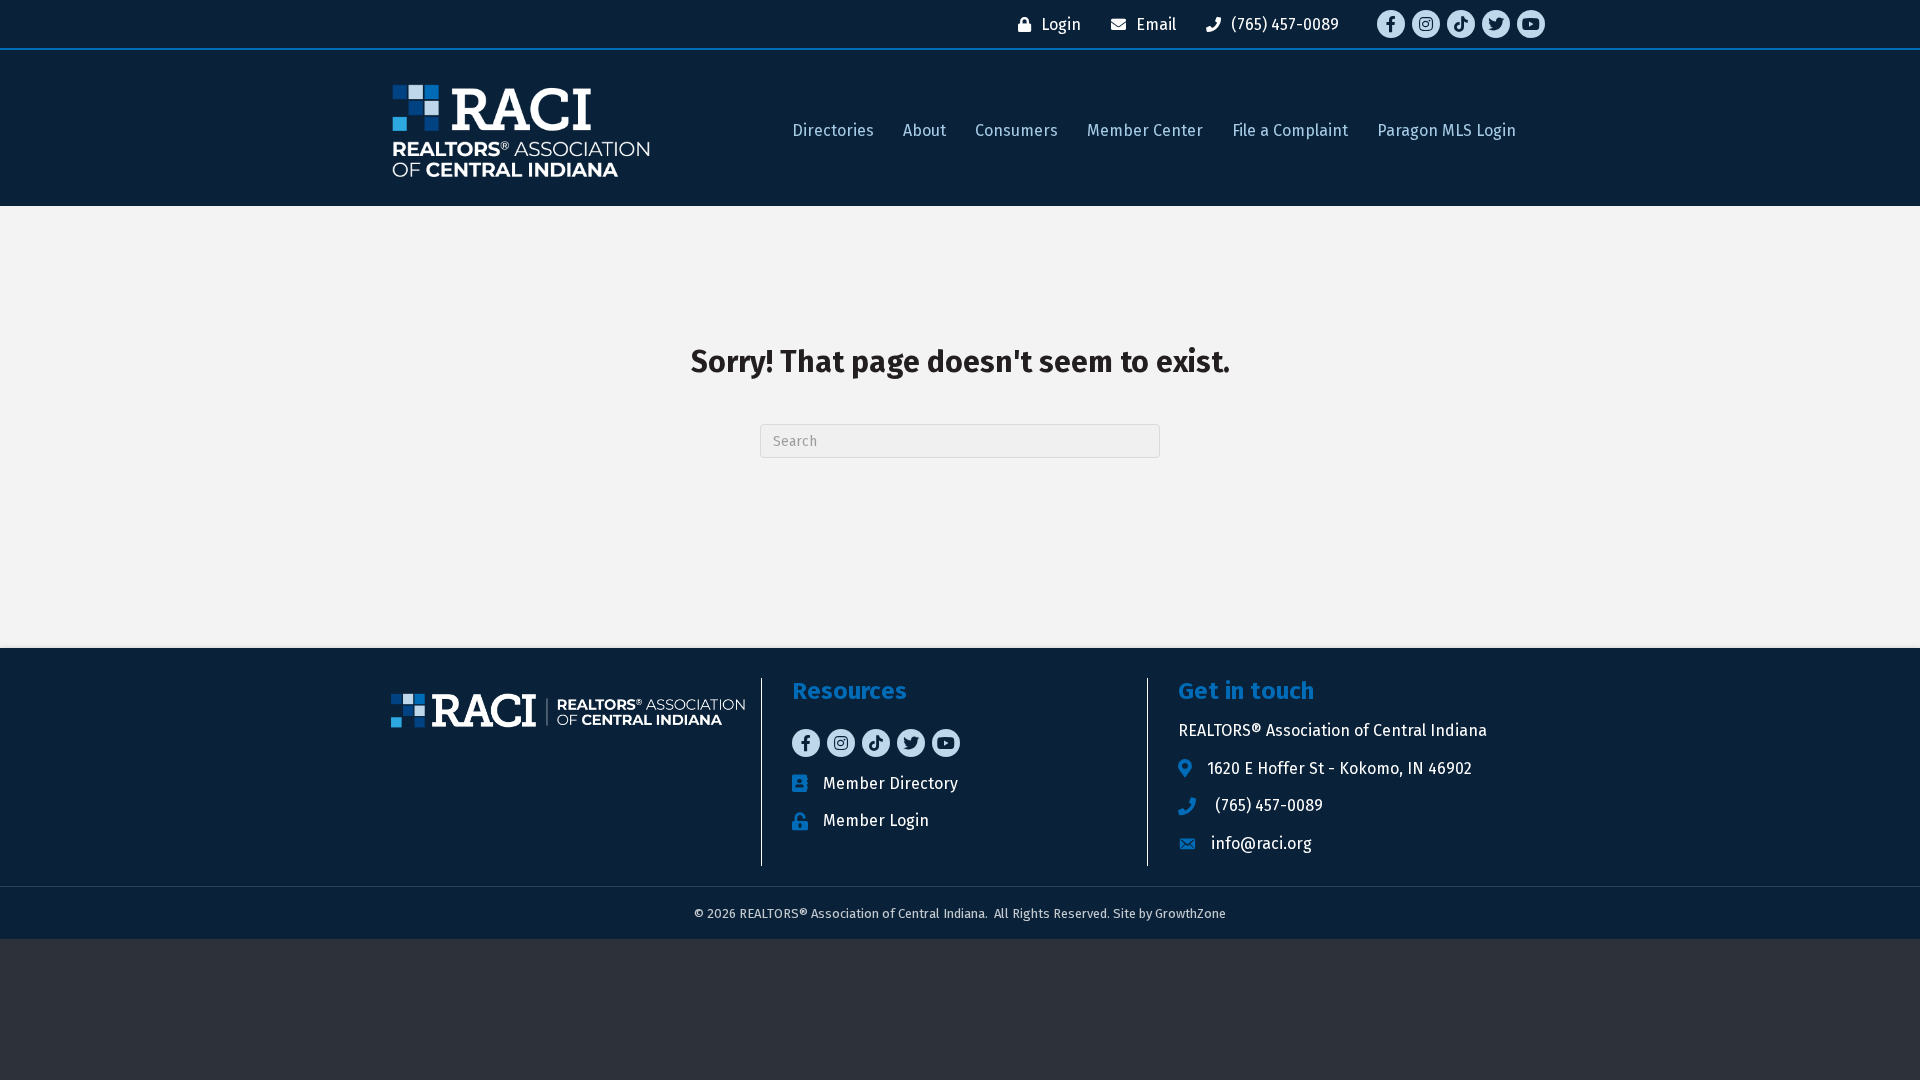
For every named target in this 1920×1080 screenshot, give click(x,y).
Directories (833, 130)
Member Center (1145, 130)
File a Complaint (1290, 130)
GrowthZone (1190, 913)
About (924, 130)
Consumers (1016, 130)
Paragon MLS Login (1446, 130)
